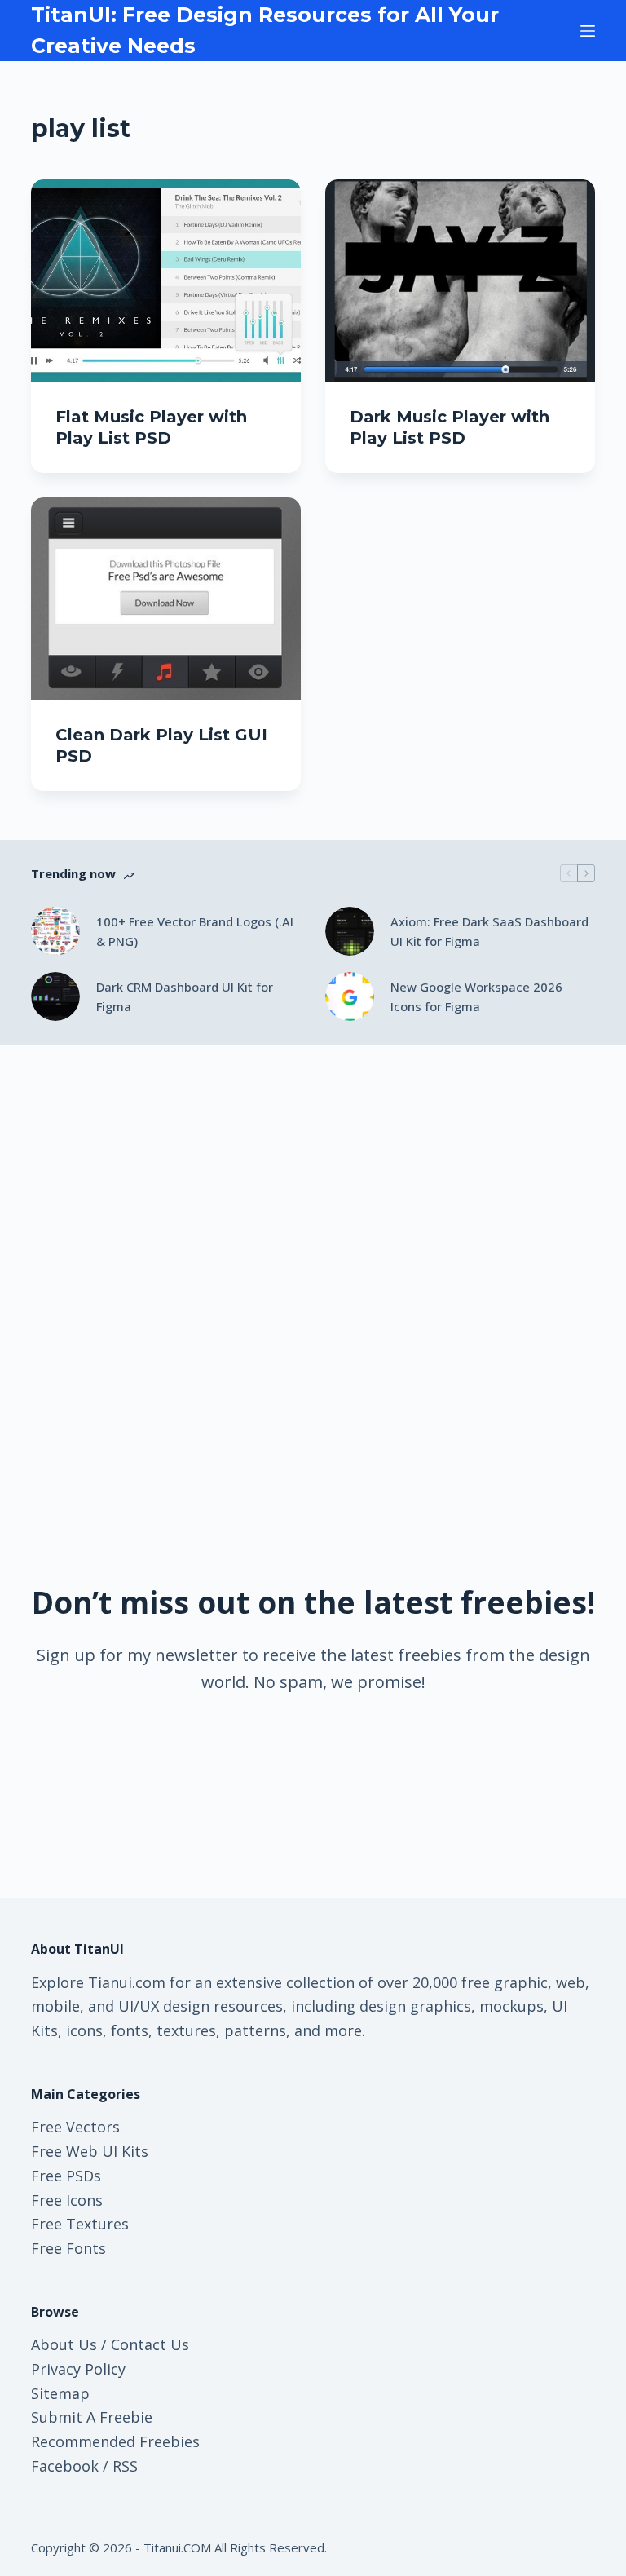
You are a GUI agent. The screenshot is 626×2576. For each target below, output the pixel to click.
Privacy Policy (78, 2369)
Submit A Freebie (92, 2417)
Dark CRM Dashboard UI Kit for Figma (185, 997)
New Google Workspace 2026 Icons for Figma (476, 997)
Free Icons (67, 2200)
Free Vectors (75, 2127)
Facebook (65, 2466)
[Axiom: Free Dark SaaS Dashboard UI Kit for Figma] (350, 931)
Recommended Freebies (115, 2441)
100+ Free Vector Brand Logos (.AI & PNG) (195, 932)
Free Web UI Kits (90, 2151)
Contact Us (150, 2344)
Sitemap (60, 2393)
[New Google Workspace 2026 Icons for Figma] (350, 996)
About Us (64, 2344)
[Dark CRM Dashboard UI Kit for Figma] (55, 996)
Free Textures (80, 2224)
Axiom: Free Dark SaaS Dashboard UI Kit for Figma (489, 932)
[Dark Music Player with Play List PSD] (460, 281)
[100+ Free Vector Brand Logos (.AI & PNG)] (55, 931)
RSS (125, 2466)
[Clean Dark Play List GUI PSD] (166, 599)
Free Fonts (68, 2248)
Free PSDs (66, 2176)
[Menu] (588, 31)
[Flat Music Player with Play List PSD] (166, 281)
